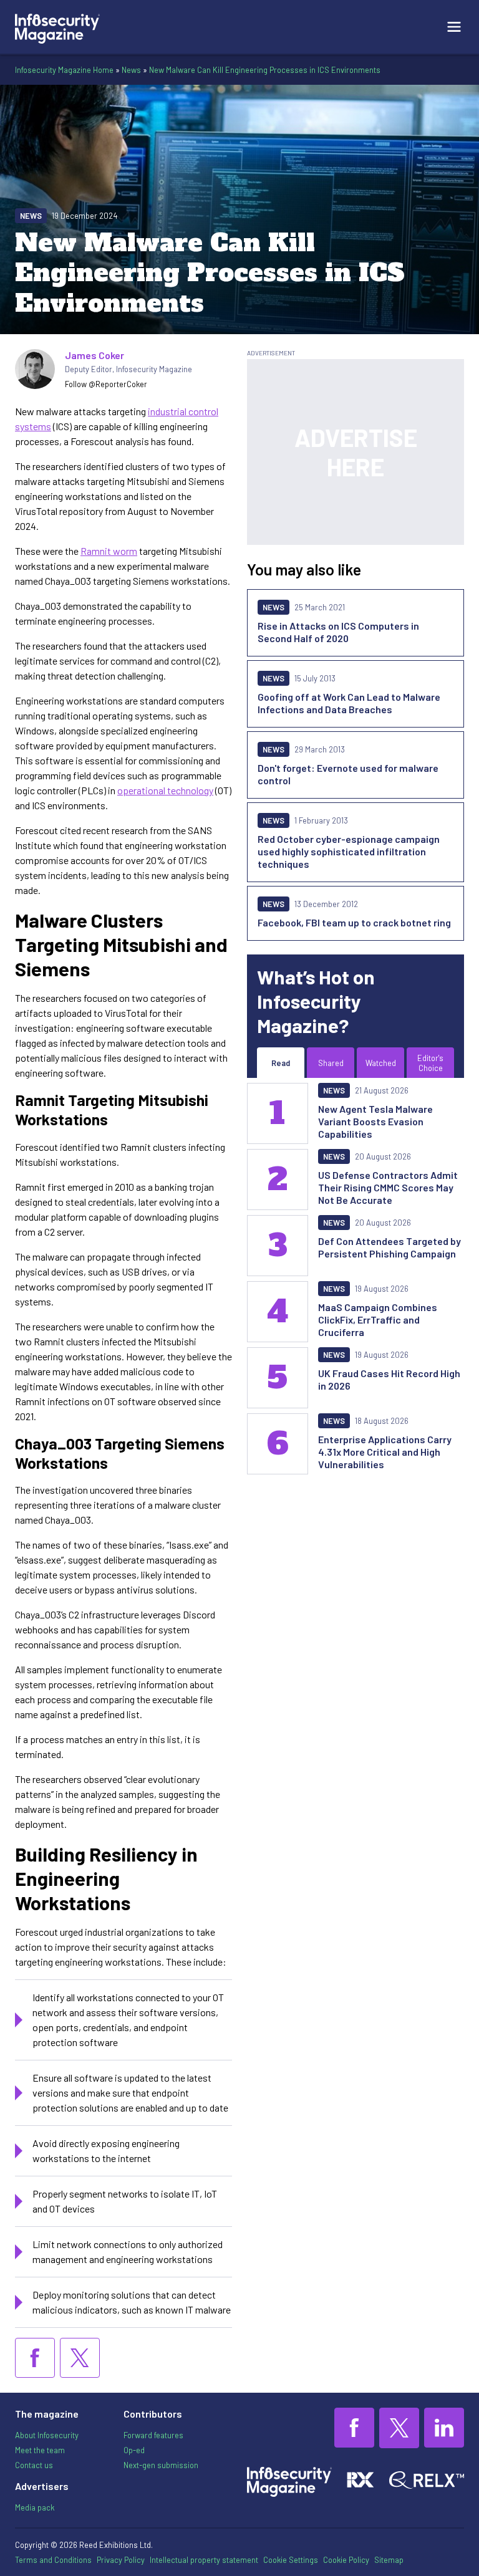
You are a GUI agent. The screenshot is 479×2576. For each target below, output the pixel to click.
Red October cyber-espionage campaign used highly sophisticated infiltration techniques (349, 851)
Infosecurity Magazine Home (64, 70)
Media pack (35, 2507)
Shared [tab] (331, 1063)
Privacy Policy (121, 2560)
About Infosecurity (47, 2435)
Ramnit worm (109, 551)
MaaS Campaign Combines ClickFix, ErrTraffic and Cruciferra (378, 1319)
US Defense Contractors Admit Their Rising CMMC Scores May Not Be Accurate (388, 1187)
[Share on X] (80, 2358)
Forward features (153, 2435)
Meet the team (40, 2450)
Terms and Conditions (53, 2560)
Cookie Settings (291, 2560)
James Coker (94, 355)
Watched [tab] (381, 1063)
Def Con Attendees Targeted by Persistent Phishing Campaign (389, 1247)
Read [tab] (281, 1063)
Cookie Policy (346, 2560)
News (131, 70)
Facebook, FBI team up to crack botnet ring (354, 922)
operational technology (165, 790)
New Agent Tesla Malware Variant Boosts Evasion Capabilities (375, 1121)
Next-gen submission (161, 2465)
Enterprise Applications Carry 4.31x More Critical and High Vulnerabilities (385, 1452)
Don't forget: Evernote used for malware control (348, 774)
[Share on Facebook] (35, 2358)
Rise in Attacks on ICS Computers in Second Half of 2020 (338, 632)
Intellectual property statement (204, 2560)
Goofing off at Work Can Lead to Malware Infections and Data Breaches (349, 703)
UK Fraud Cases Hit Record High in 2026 (389, 1379)
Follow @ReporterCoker (106, 384)
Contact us (34, 2465)
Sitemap (389, 2560)
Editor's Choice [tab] (430, 1063)
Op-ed (134, 2450)
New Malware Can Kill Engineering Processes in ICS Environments (265, 70)
